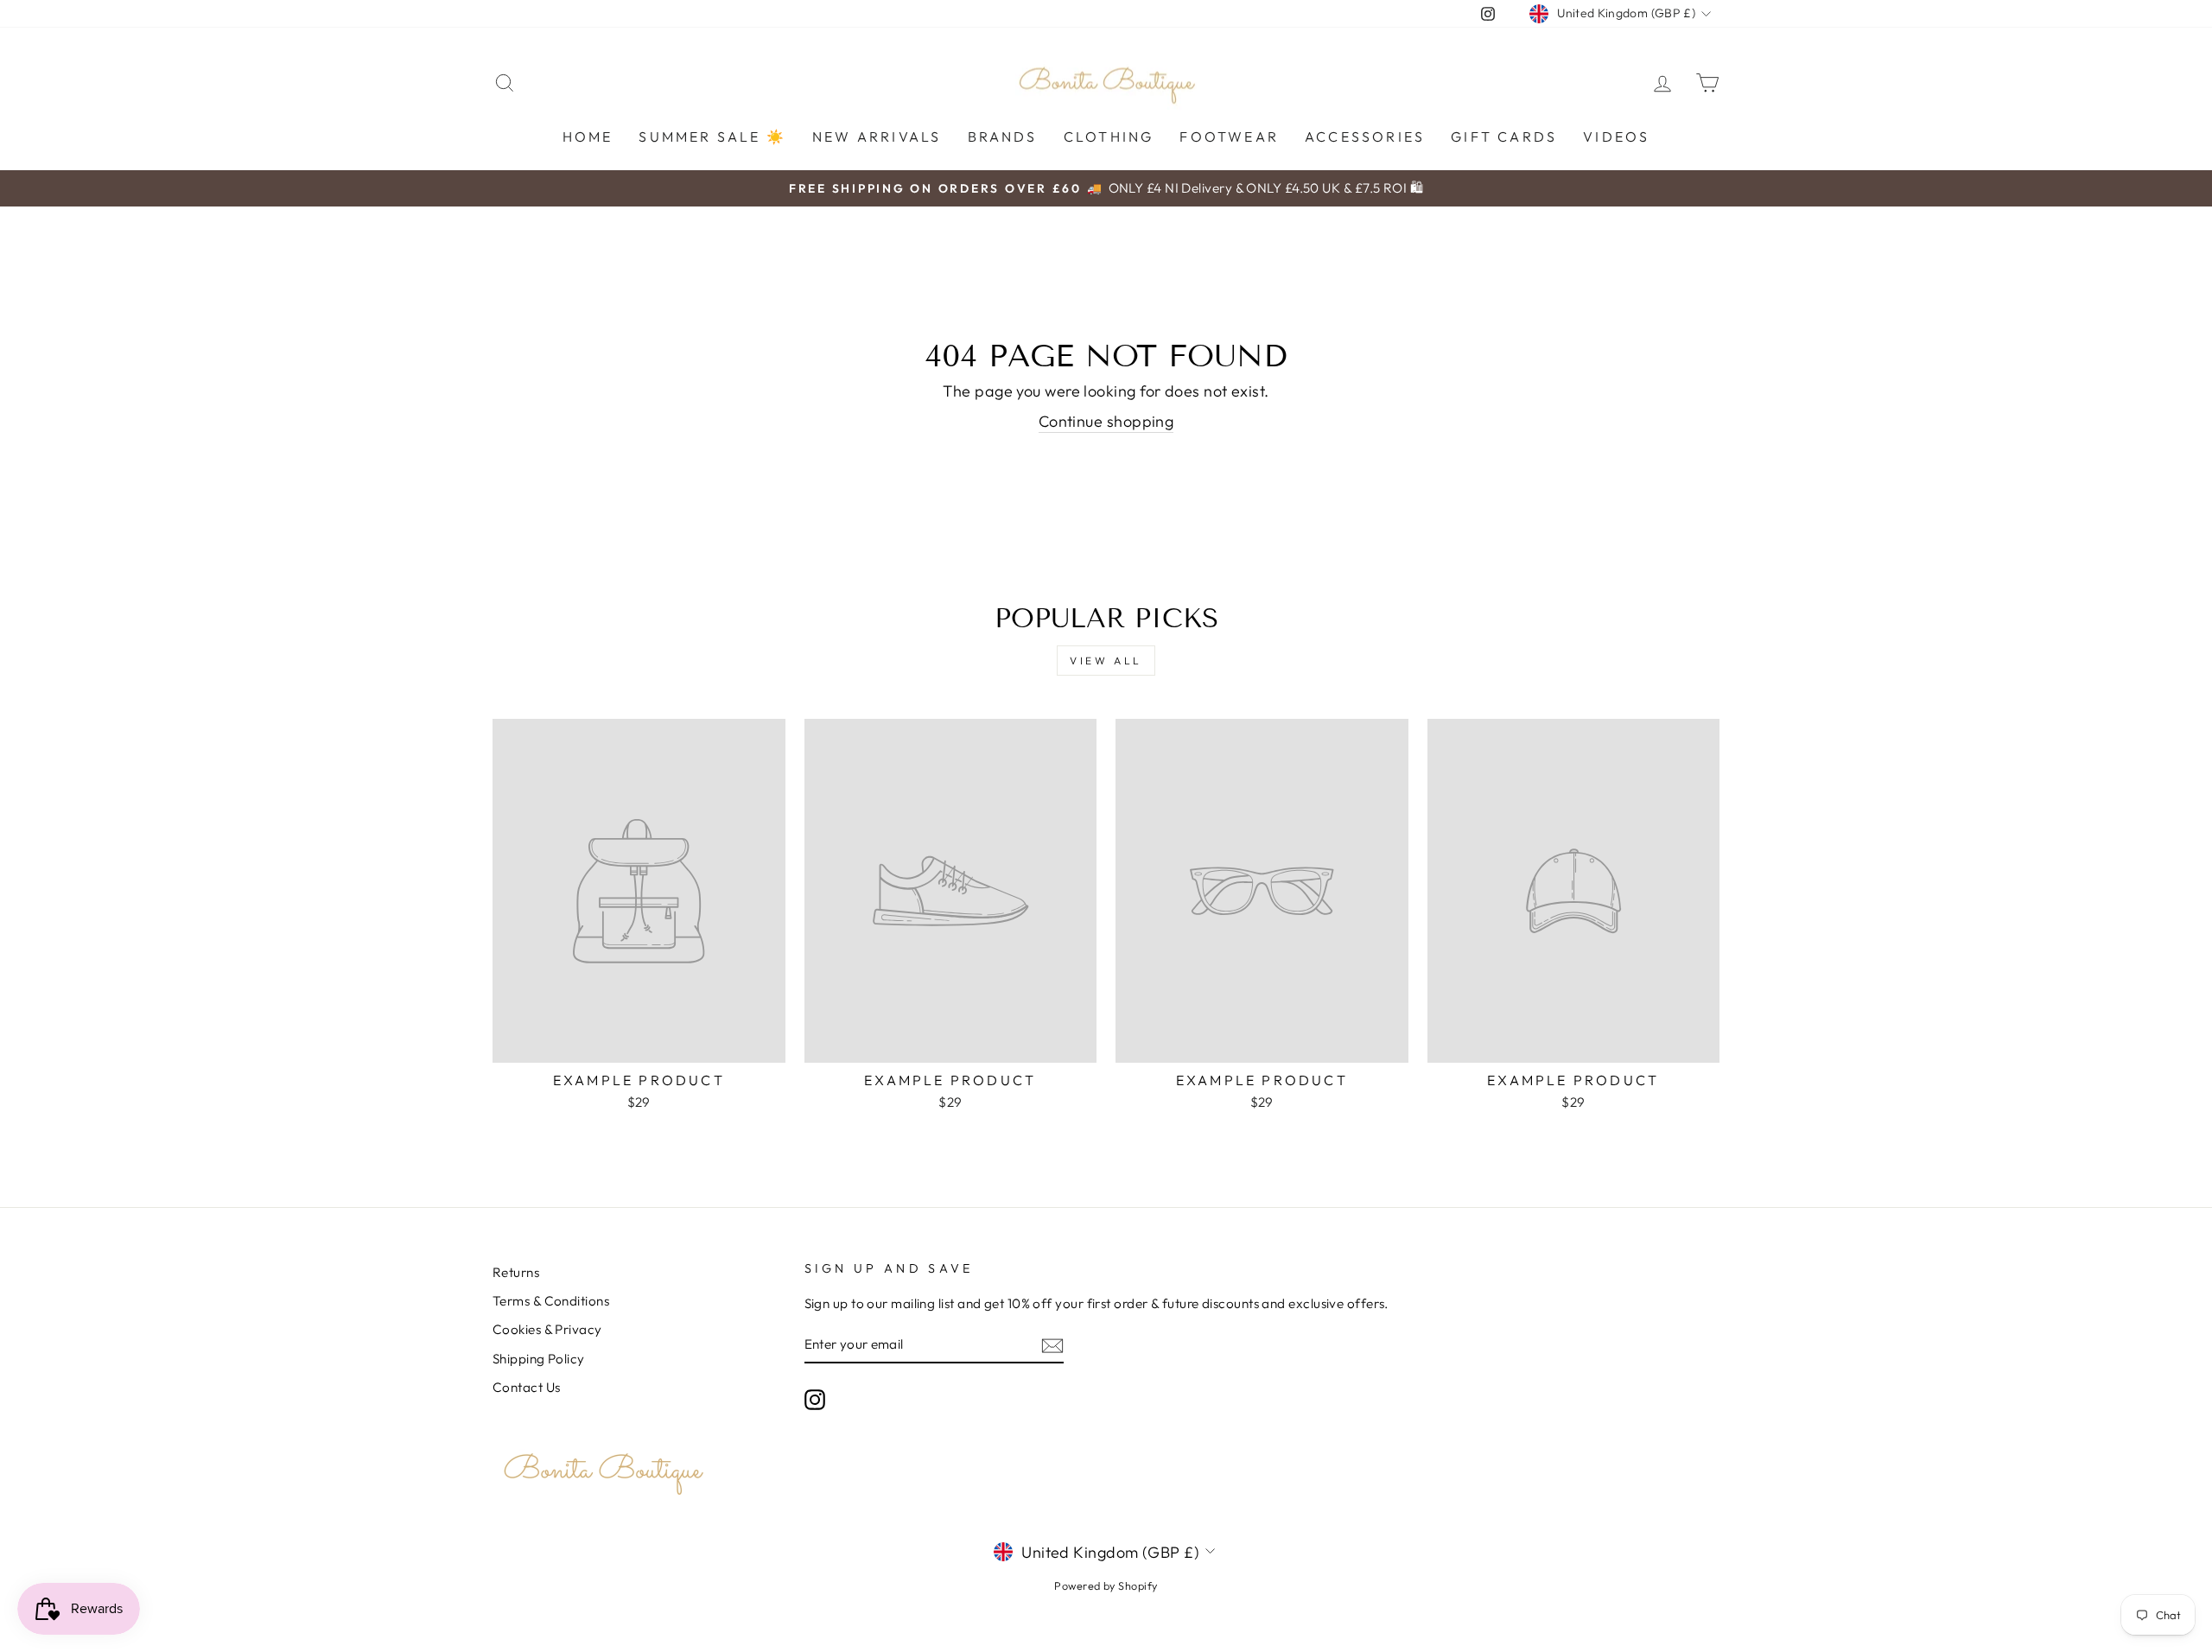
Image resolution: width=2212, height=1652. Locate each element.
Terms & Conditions (551, 1301)
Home (588, 137)
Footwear (1229, 137)
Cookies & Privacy (547, 1329)
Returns (516, 1272)
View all (1106, 661)
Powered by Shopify (1106, 1585)
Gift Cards (1504, 137)
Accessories (1365, 137)
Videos (1616, 137)
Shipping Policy (539, 1359)
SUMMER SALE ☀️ (712, 137)
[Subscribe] (1052, 1345)
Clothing (1109, 137)
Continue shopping (1106, 421)
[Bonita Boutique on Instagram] (815, 1400)
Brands (1003, 137)
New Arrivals (877, 137)
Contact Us (527, 1387)
